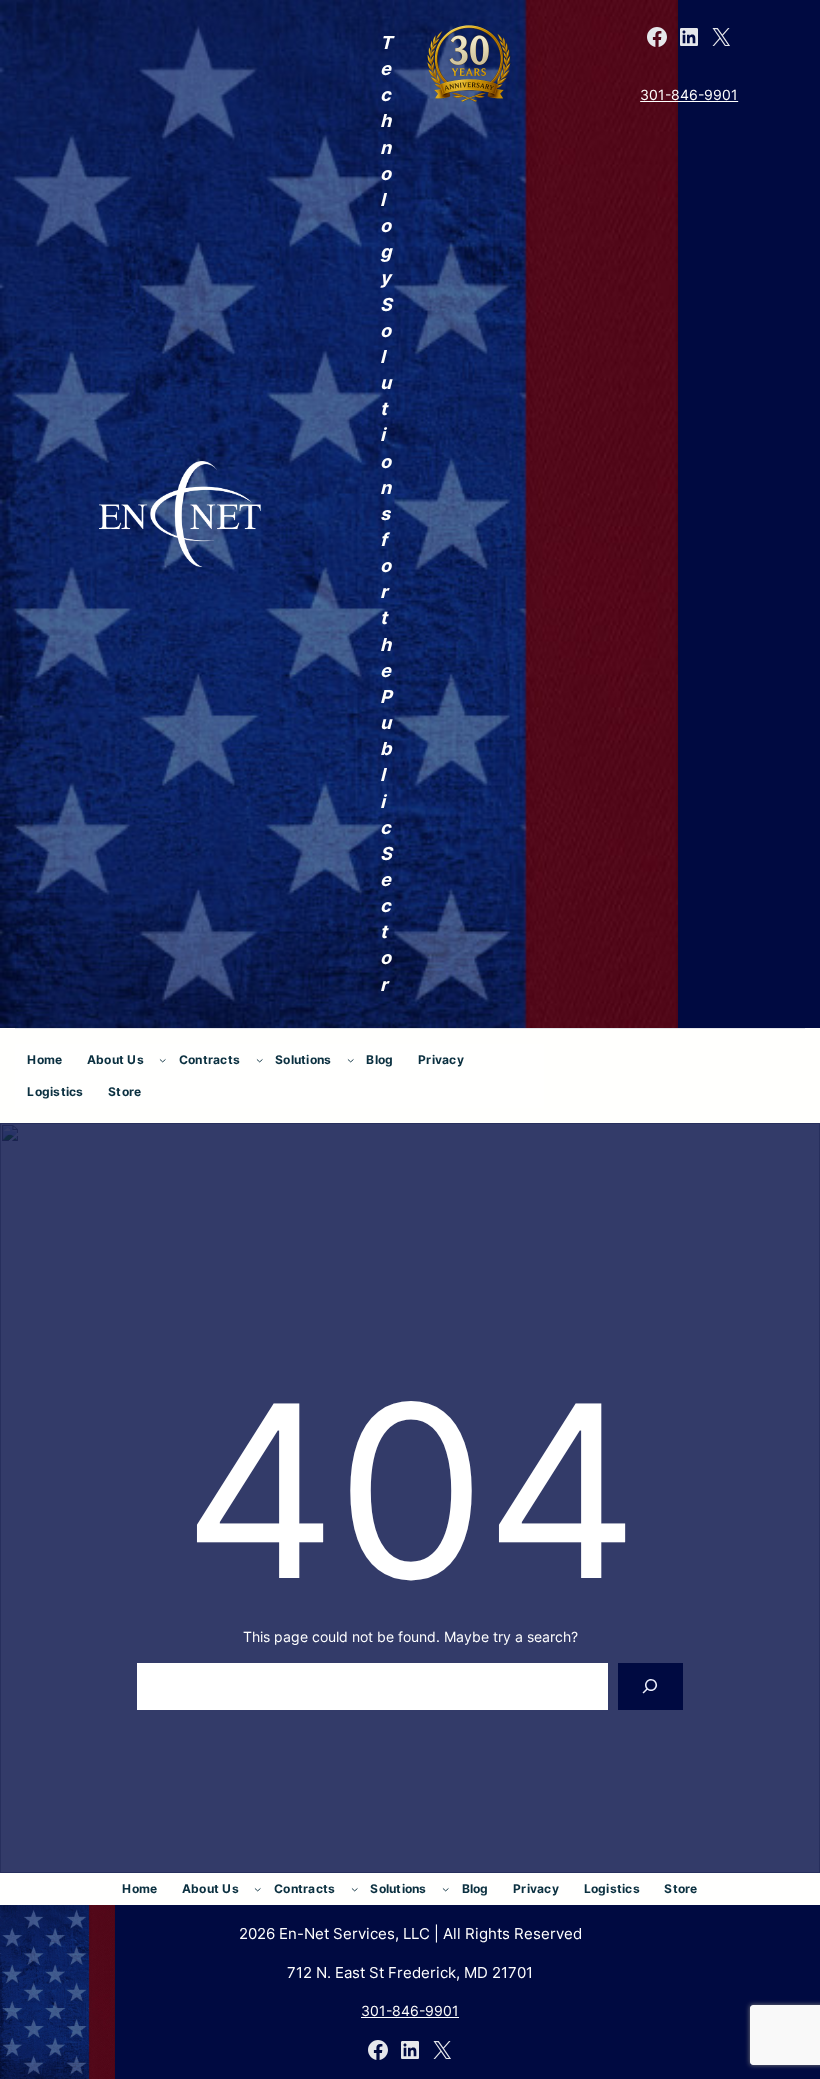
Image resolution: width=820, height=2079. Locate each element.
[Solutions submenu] (350, 1059)
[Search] (650, 1686)
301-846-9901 (689, 94)
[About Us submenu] (162, 1059)
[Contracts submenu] (259, 1059)
